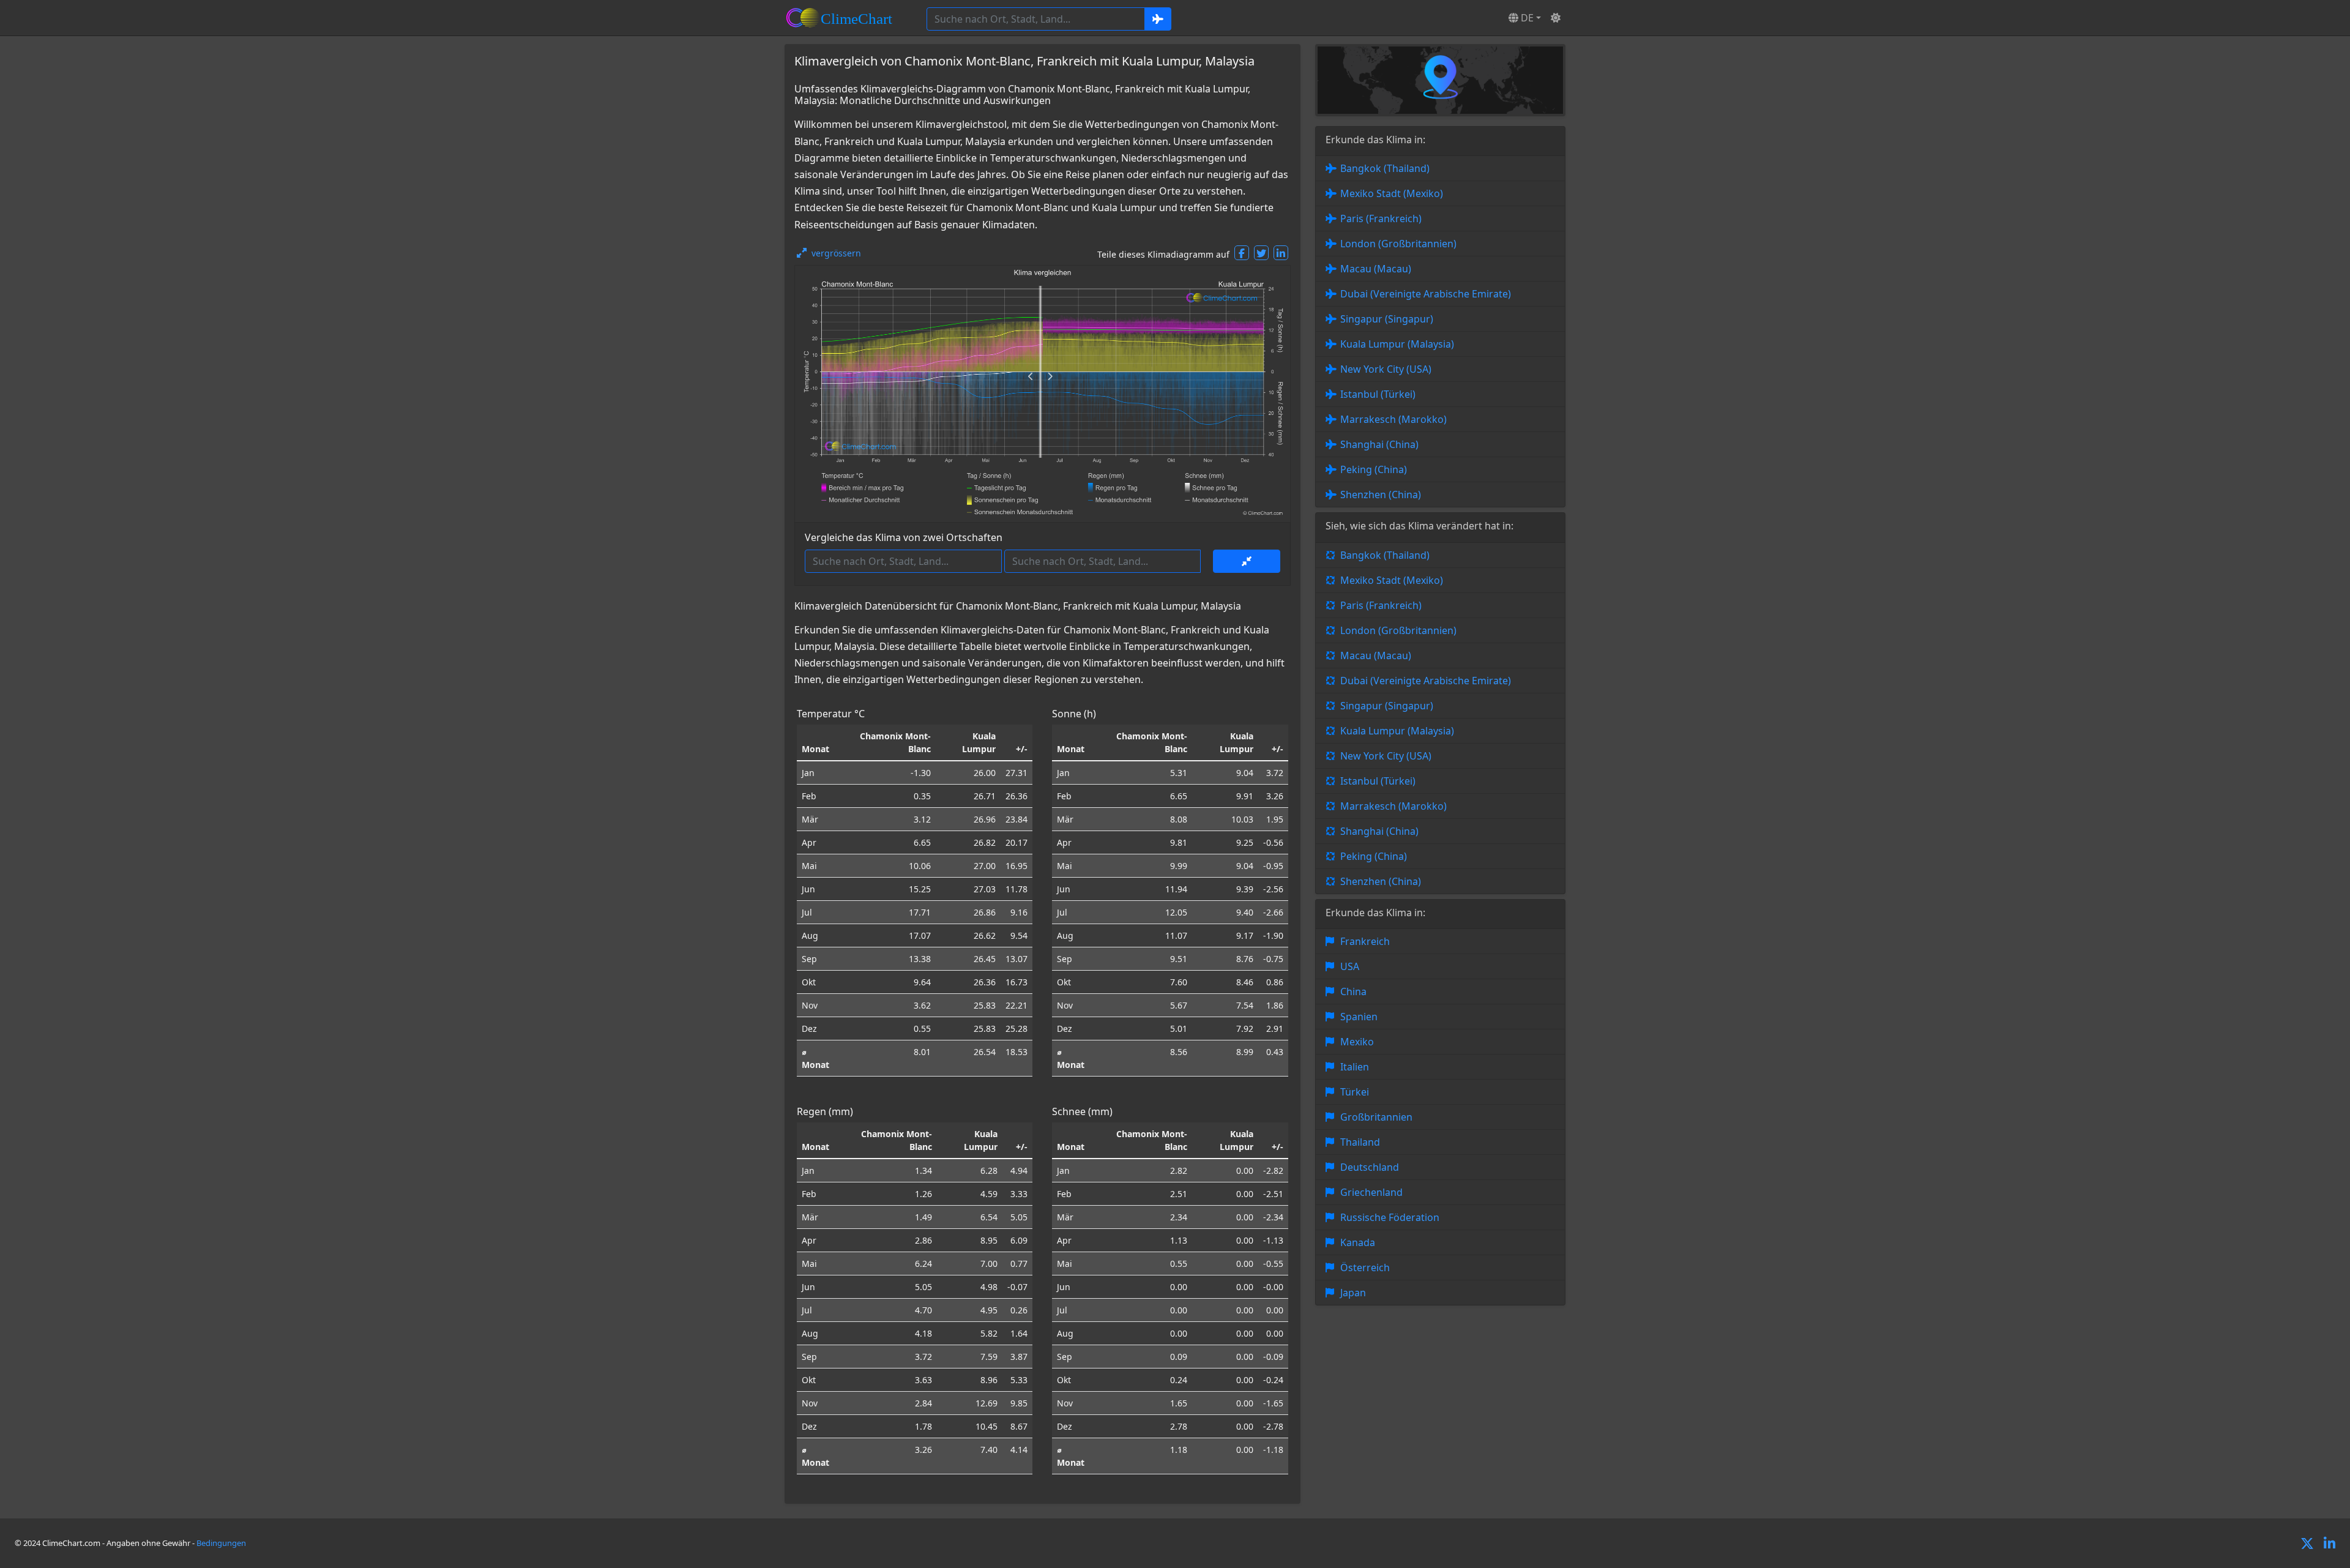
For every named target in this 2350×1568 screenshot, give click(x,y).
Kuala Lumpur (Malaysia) (1397, 344)
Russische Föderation (1390, 1217)
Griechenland (1371, 1192)
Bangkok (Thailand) (1385, 168)
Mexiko (1357, 1042)
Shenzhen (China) (1381, 495)
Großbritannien (1376, 1117)
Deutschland (1370, 1167)
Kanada (1358, 1242)
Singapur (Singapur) (1387, 319)
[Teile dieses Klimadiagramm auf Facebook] (1242, 253)
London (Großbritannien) (1398, 244)
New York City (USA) (1386, 369)
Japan (1353, 1293)
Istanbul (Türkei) (1378, 394)
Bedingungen (221, 1543)
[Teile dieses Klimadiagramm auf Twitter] (1261, 253)
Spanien (1359, 1017)
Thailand (1360, 1142)
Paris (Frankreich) (1381, 218)
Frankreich (1365, 941)
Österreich (1365, 1267)
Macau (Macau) (1376, 269)
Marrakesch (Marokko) (1393, 419)
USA (1350, 966)
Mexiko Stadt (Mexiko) (1392, 193)
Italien (1355, 1067)
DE (1526, 18)
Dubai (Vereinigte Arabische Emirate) (1426, 294)
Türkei (1355, 1092)
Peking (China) (1374, 469)
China (1353, 991)
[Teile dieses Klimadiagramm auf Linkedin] (1281, 253)
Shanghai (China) (1379, 444)
